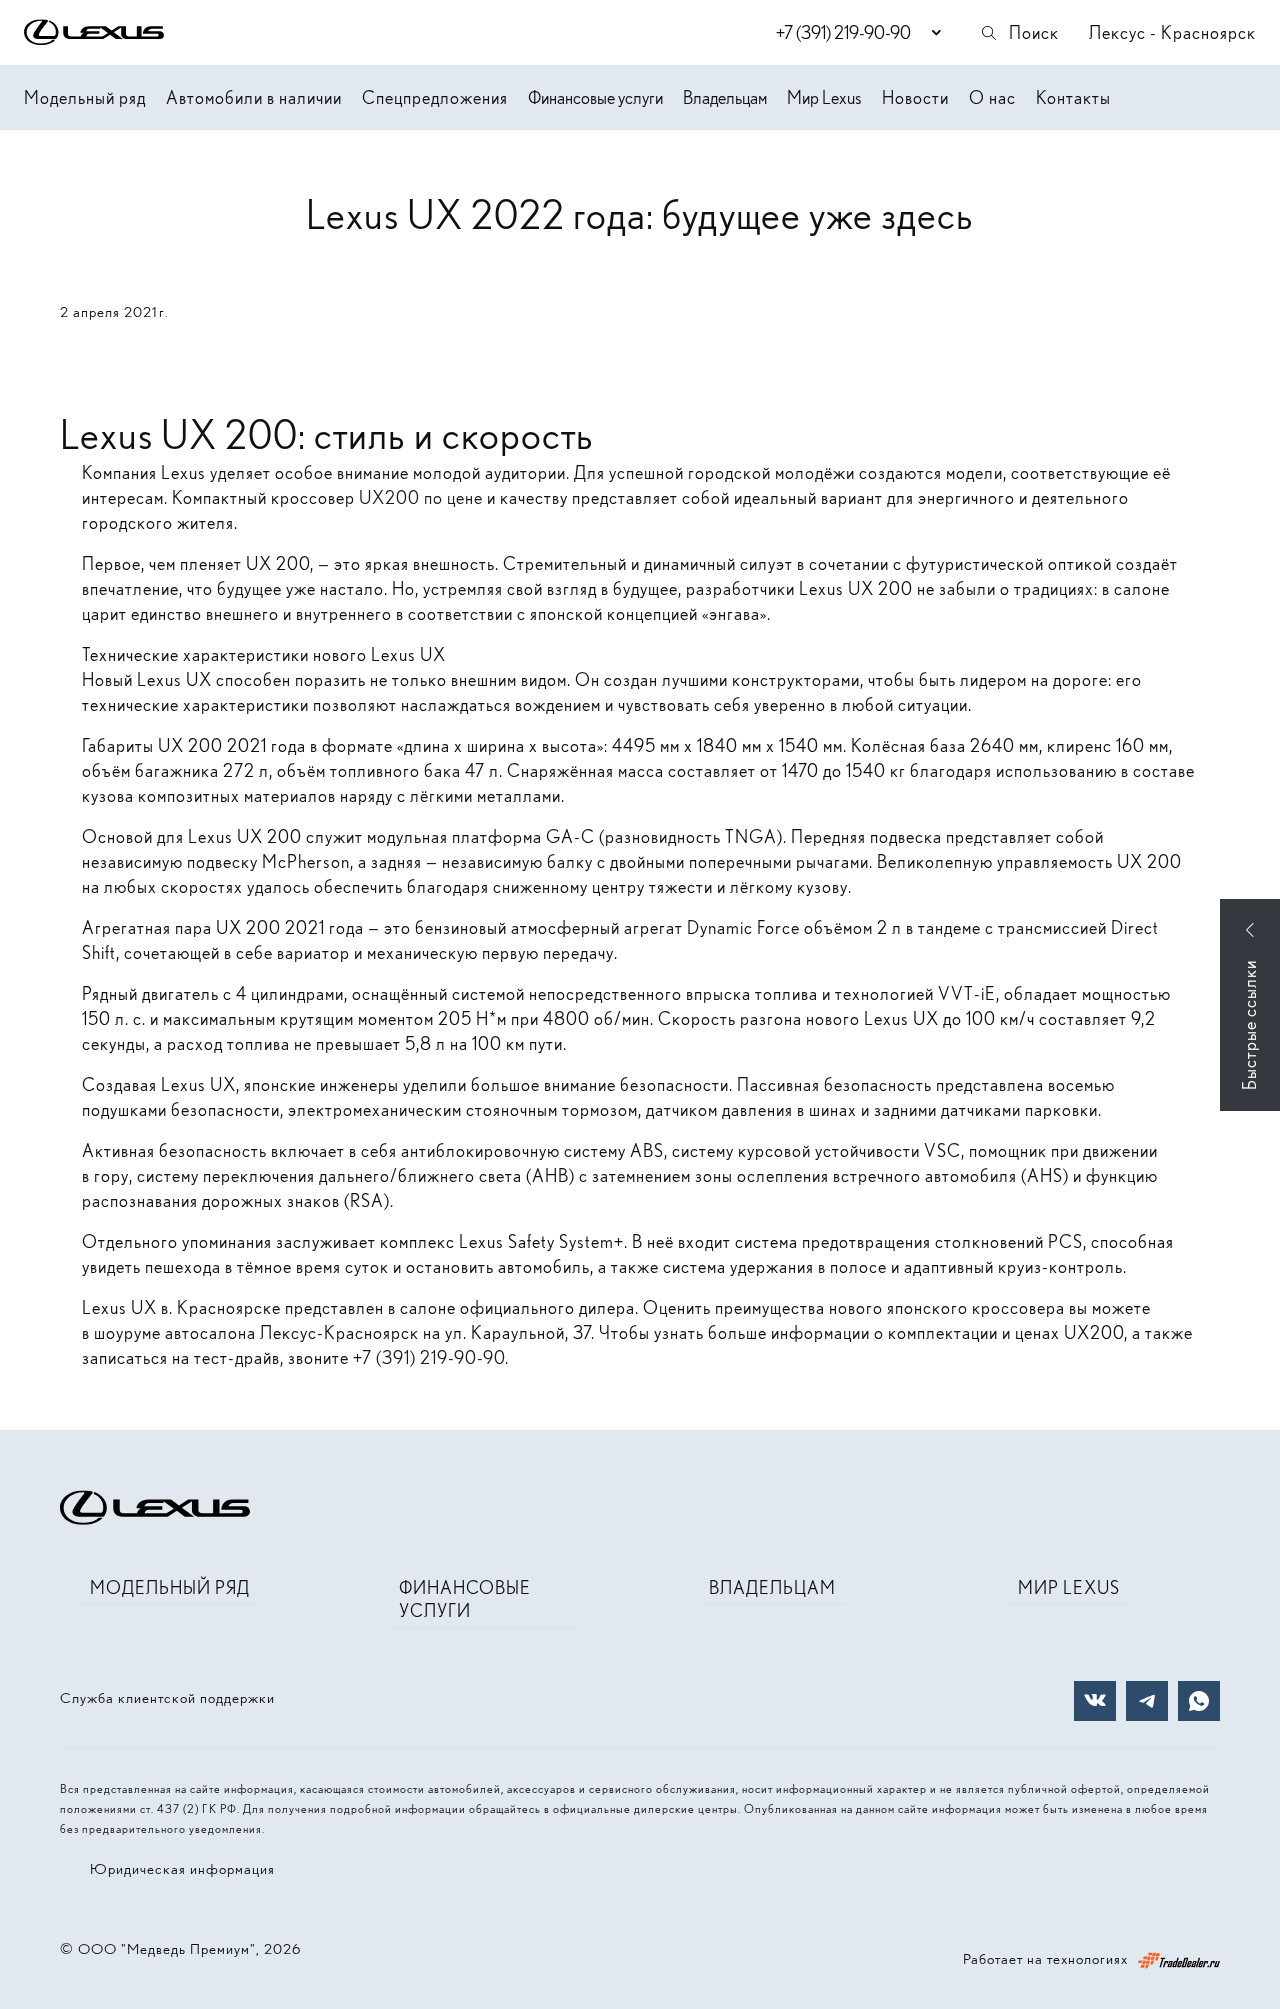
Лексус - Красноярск (1172, 32)
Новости (915, 97)
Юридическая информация (182, 1869)
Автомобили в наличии (254, 97)
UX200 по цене (421, 497)
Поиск (1034, 32)
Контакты (1073, 97)
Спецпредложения (435, 97)
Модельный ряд (85, 97)
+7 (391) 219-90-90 (429, 1357)
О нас (992, 97)
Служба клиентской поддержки (167, 1698)
